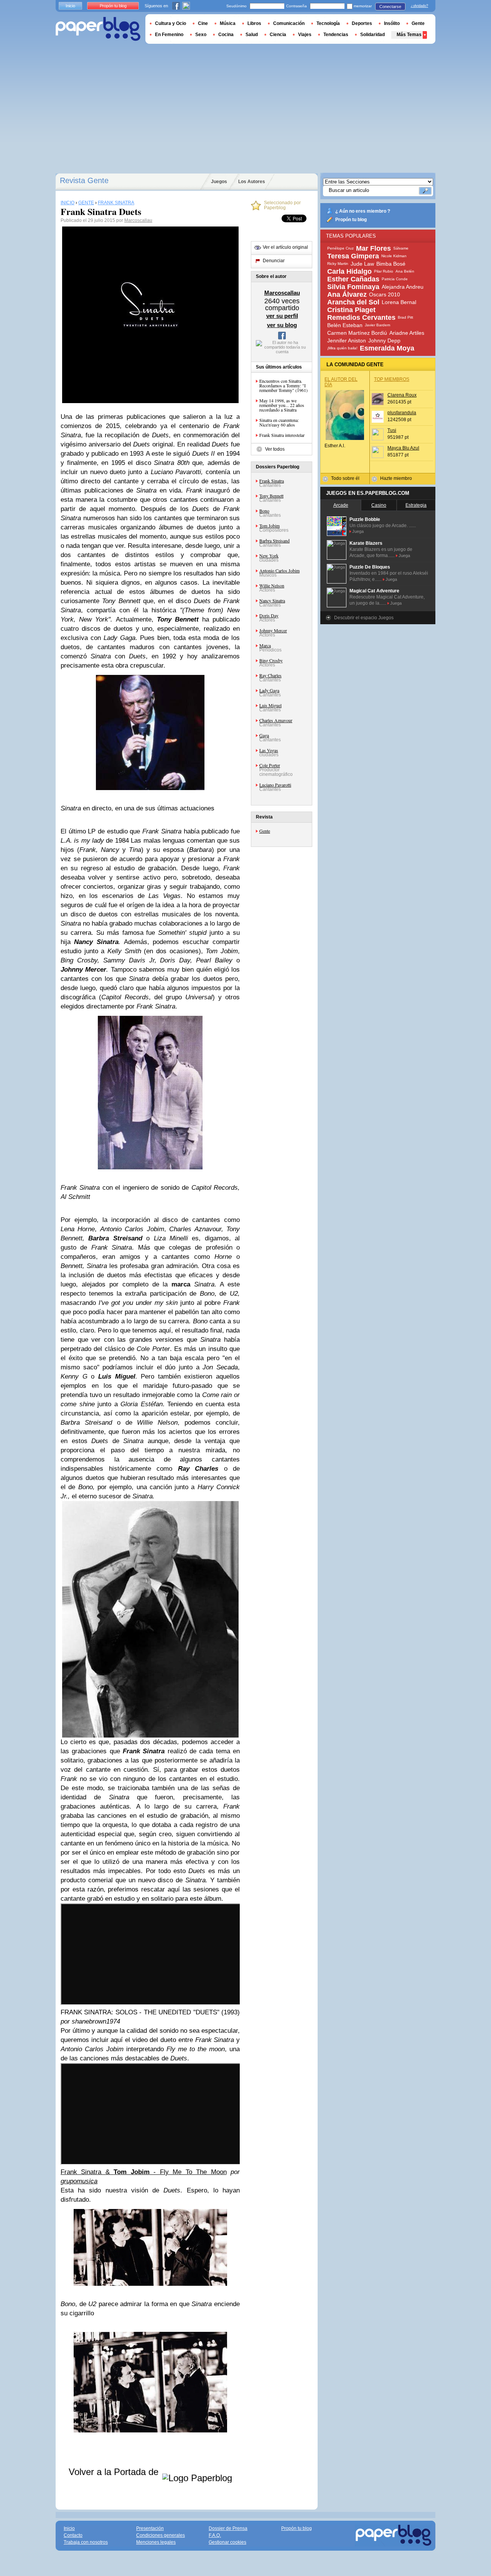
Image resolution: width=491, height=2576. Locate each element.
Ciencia (278, 35)
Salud (252, 35)
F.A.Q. (215, 2535)
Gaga (264, 735)
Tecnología (328, 23)
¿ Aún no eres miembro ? (363, 211)
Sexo (201, 35)
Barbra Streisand (274, 541)
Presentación (150, 2528)
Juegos (219, 182)
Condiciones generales (161, 2535)
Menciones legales (156, 2542)
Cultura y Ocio (171, 23)
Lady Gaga (269, 690)
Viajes (305, 35)
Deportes (362, 23)
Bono (264, 511)
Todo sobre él (345, 478)
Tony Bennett (271, 496)
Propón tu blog (351, 220)
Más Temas (409, 35)
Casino (379, 505)
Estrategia (416, 505)
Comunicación (289, 23)
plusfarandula (402, 413)
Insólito (392, 23)
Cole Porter (270, 765)
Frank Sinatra (272, 481)
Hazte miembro (396, 478)
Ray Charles (270, 675)
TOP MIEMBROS (392, 379)
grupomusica (79, 2181)
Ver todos (275, 449)
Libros (254, 23)
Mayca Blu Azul (403, 448)
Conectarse (390, 7)
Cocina (226, 35)
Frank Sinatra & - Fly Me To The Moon (144, 2172)
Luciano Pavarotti (275, 785)
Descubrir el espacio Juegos (364, 618)
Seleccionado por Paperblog (282, 205)
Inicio (70, 6)
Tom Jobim (269, 526)
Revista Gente (84, 180)
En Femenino (169, 35)
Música (228, 23)
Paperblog (98, 29)
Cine (203, 23)
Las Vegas (269, 750)
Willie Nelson (272, 585)
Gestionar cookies (227, 2542)
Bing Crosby (271, 660)
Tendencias (336, 35)
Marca (265, 645)
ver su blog (282, 325)
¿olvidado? (419, 6)
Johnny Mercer (273, 630)
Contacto (73, 2535)
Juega (358, 531)
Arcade (341, 505)
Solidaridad (372, 35)
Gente (265, 831)
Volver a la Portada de (115, 2472)
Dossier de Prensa (228, 2528)
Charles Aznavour (276, 720)
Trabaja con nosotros (86, 2542)
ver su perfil (282, 316)
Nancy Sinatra (272, 600)
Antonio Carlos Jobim (279, 570)
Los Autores (252, 182)
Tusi (392, 430)
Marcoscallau (138, 220)
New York (269, 556)
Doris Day (269, 615)
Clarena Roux (402, 395)
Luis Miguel (270, 705)
